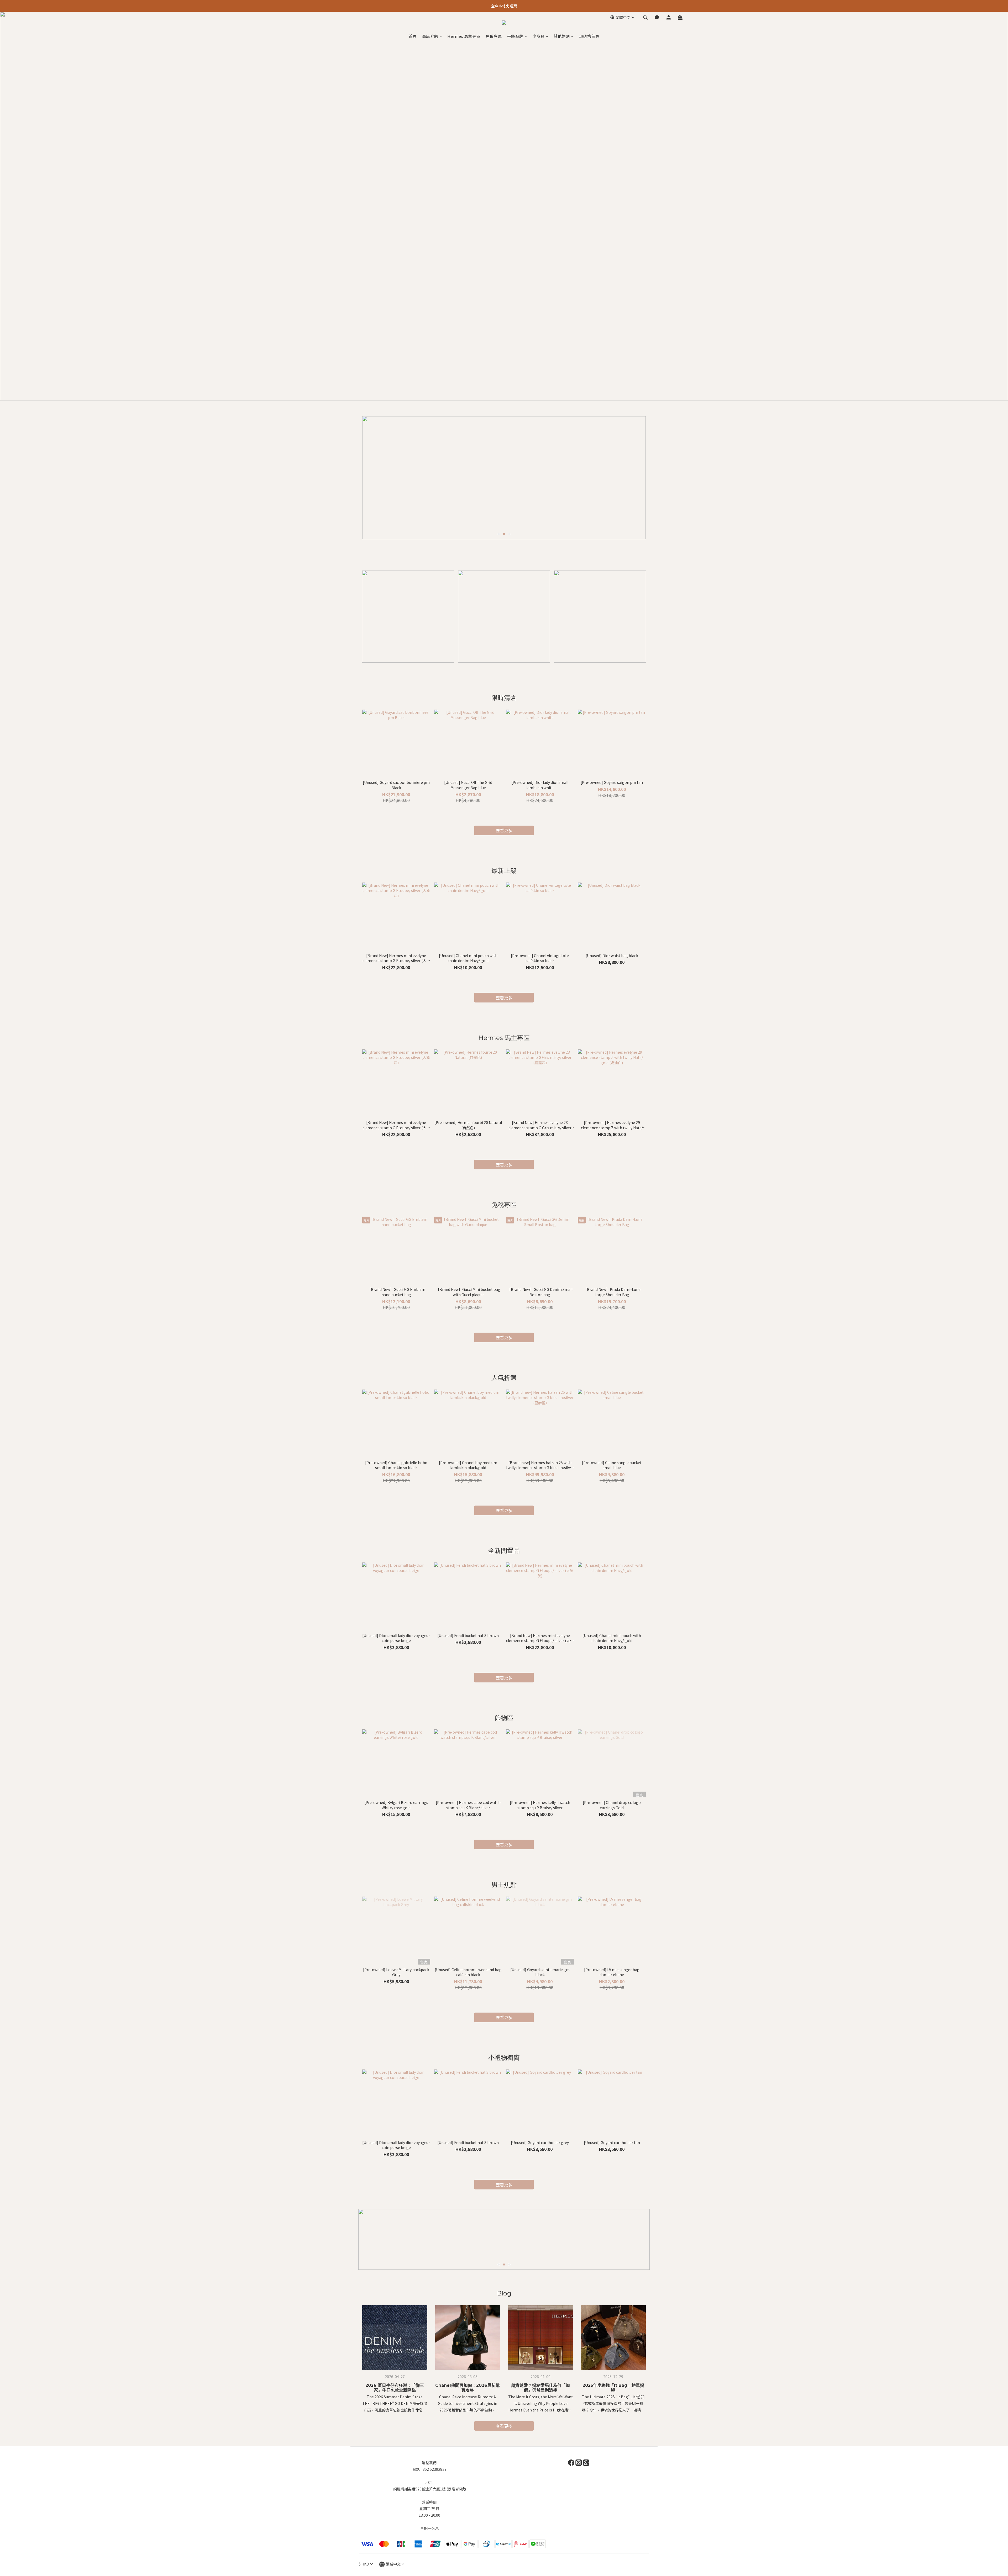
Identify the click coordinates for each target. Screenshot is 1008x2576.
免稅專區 (494, 36)
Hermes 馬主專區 (464, 36)
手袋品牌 (515, 36)
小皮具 (539, 36)
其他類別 (562, 36)
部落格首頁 (589, 36)
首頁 (413, 36)
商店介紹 (430, 36)
